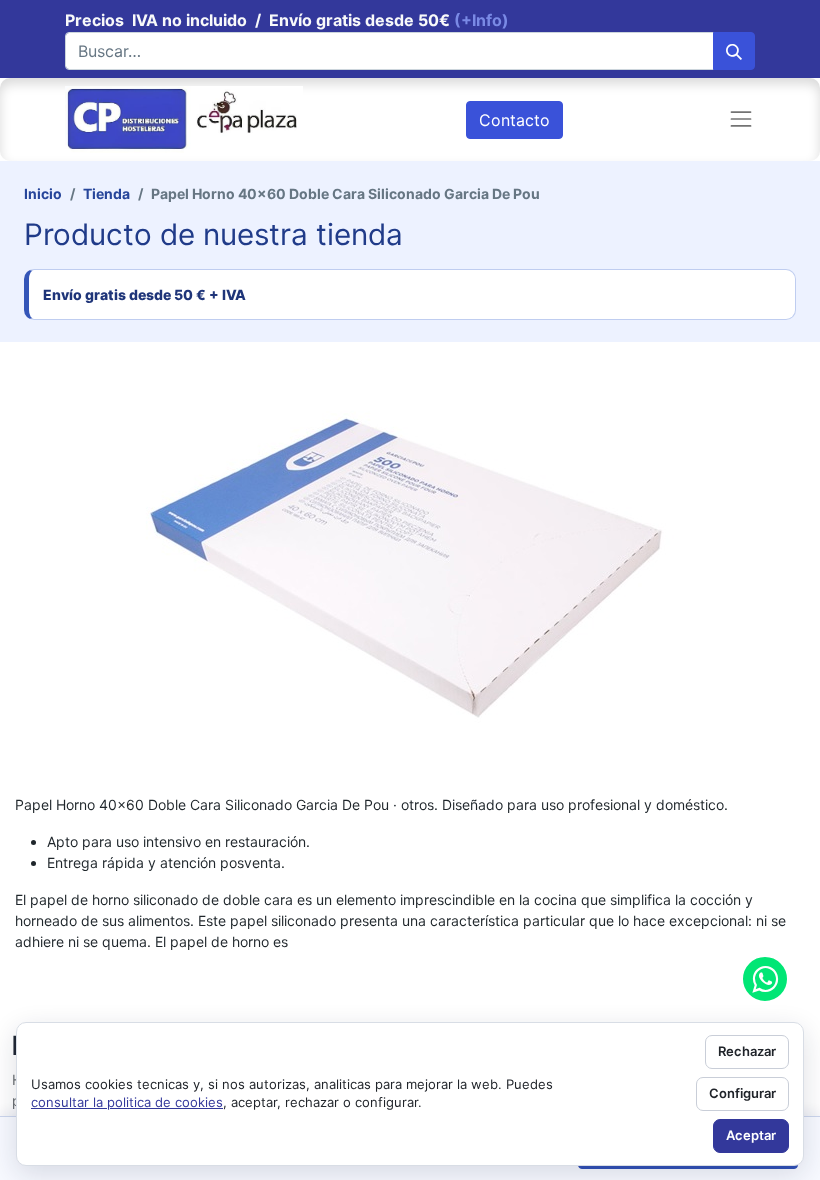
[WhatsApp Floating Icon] (765, 979)
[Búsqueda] (734, 51)
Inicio (43, 193)
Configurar (742, 1093)
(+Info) (481, 20)
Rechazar (747, 1051)
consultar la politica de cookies (127, 1102)
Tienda (106, 193)
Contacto (514, 120)
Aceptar (751, 1135)
